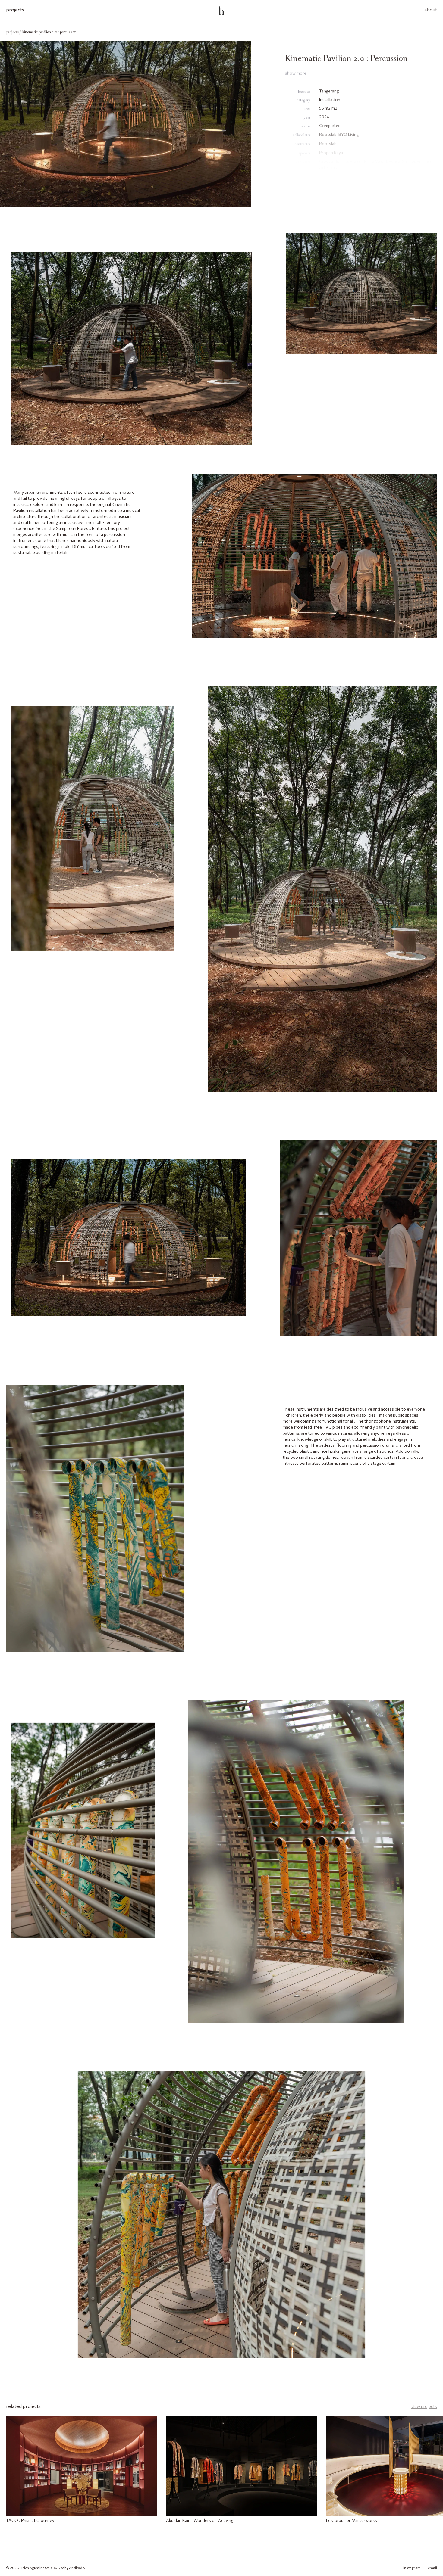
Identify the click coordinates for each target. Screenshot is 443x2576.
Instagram (412, 2568)
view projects (424, 2406)
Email (432, 2568)
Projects (15, 9)
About (431, 9)
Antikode (77, 2568)
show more (296, 73)
